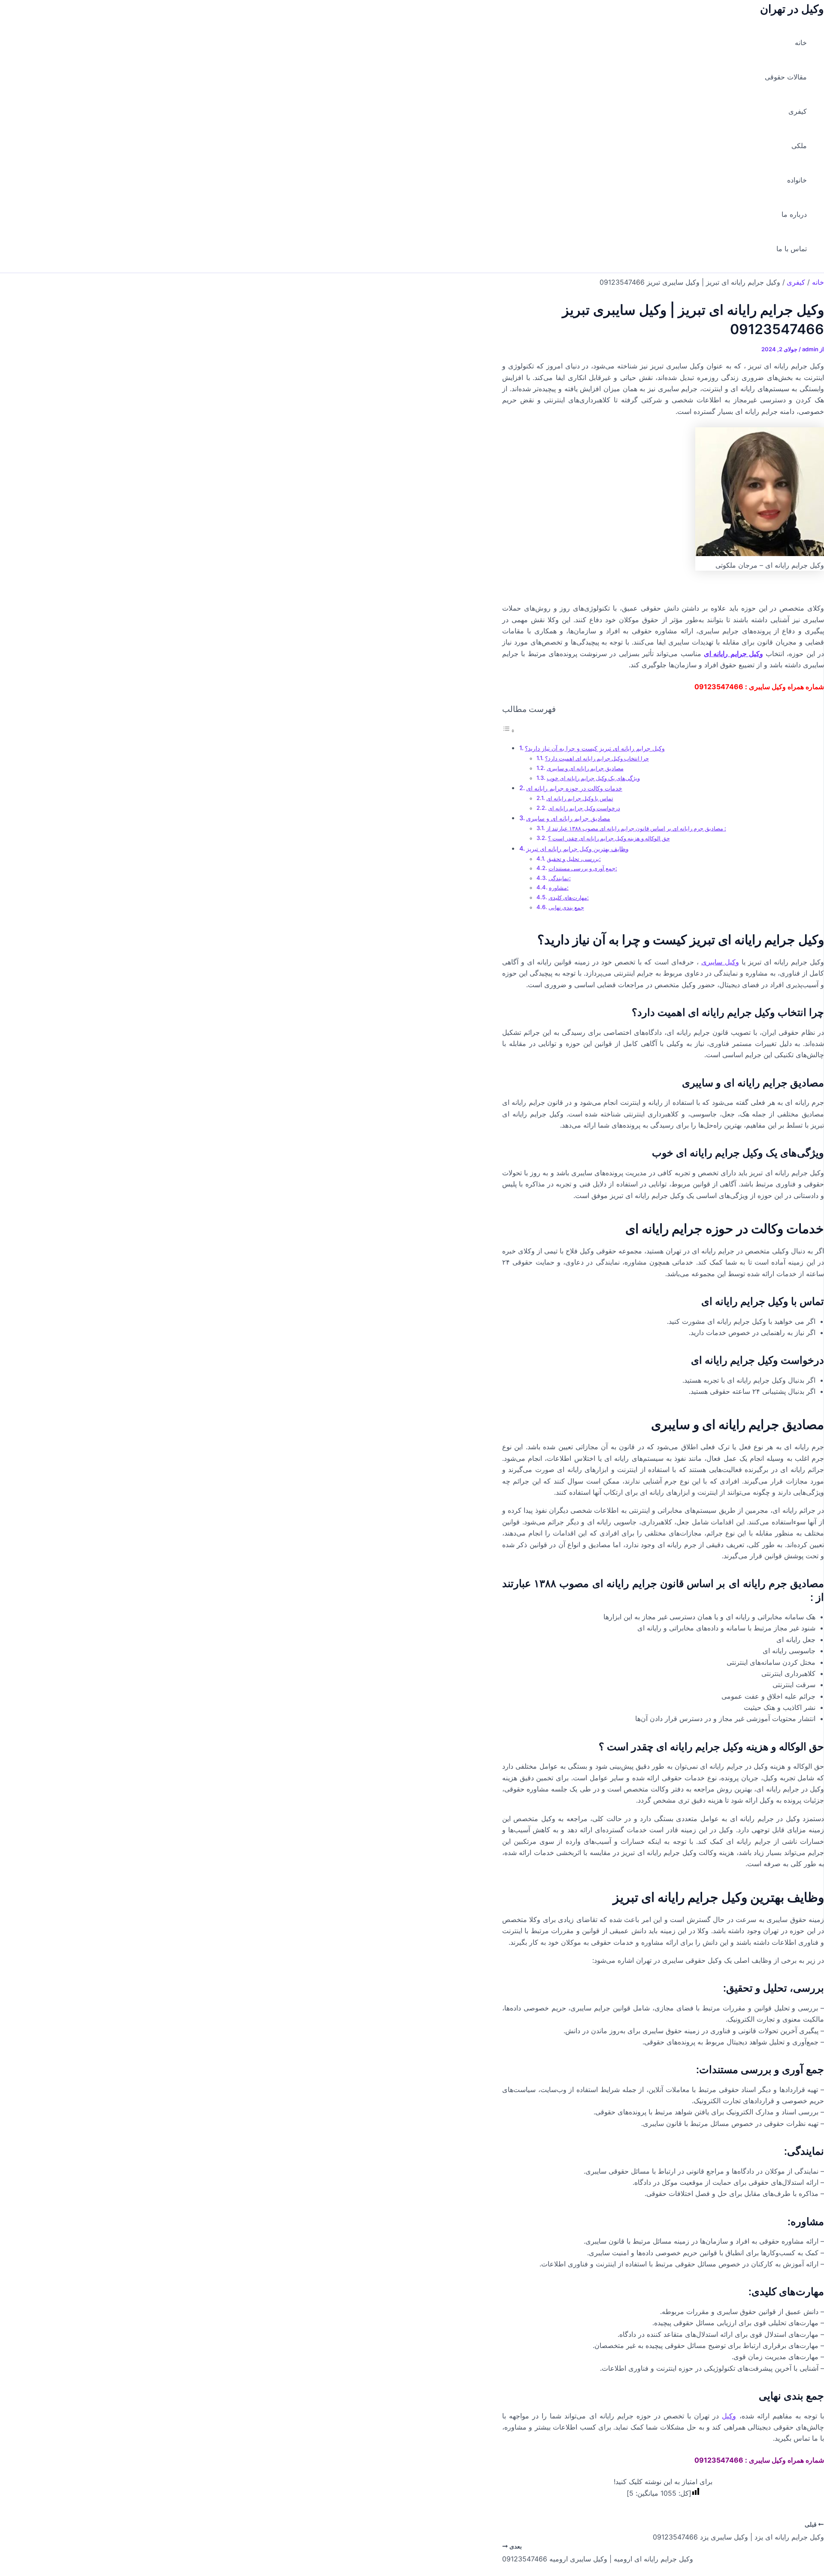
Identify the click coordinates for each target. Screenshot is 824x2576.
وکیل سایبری (720, 962)
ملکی (799, 146)
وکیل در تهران (792, 9)
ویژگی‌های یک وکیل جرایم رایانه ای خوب (593, 778)
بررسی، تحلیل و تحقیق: (574, 859)
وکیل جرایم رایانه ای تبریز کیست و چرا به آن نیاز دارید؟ (595, 748)
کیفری (798, 111)
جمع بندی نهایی (566, 907)
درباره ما (794, 214)
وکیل (729, 2416)
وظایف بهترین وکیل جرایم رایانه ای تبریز (577, 849)
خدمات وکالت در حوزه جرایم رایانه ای (574, 788)
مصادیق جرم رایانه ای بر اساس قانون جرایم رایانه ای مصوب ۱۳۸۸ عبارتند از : (636, 828)
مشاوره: (559, 888)
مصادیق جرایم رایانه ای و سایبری (585, 768)
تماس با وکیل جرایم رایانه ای (580, 798)
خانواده (797, 180)
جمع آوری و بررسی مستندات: (583, 868)
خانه (801, 43)
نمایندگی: (560, 878)
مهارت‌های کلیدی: (569, 897)
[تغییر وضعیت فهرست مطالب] (509, 730)
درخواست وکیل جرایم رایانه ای (584, 808)
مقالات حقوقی (786, 77)
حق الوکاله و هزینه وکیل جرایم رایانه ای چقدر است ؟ (609, 838)
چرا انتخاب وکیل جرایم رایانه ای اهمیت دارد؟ (597, 758)
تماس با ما (792, 249)
